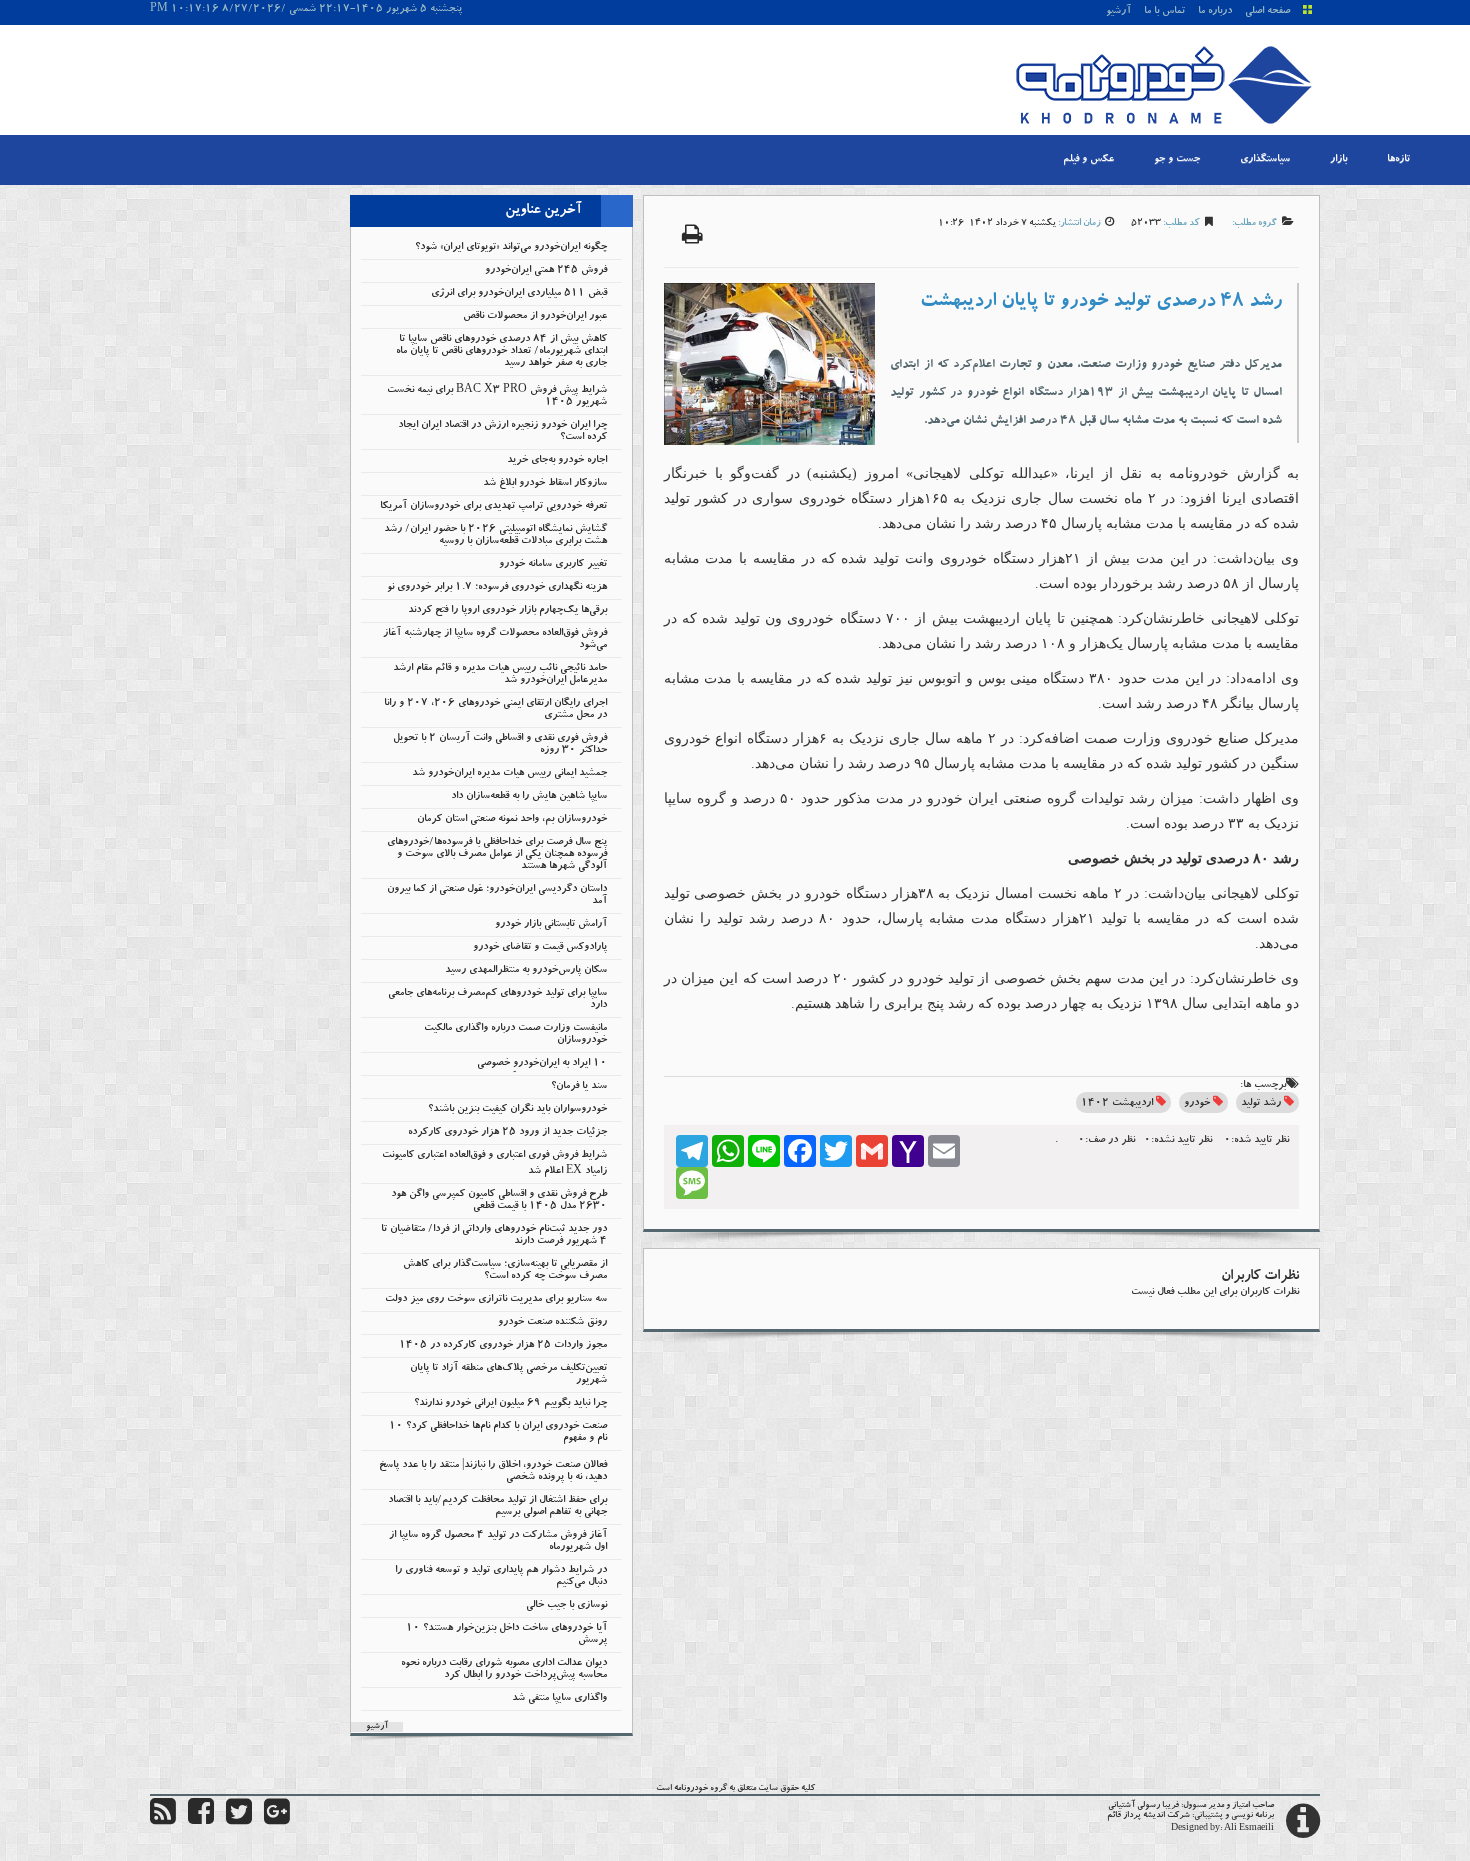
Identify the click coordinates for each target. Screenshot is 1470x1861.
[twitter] (239, 1821)
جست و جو (1177, 160)
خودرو (1197, 1104)
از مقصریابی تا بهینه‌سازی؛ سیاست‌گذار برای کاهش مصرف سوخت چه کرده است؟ (505, 1271)
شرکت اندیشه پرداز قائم (1148, 1816)
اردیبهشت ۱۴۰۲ (1117, 1104)
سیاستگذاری (1265, 160)
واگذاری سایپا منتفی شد (559, 1699)
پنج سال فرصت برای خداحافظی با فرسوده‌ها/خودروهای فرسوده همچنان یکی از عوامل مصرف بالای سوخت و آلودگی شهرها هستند (497, 855)
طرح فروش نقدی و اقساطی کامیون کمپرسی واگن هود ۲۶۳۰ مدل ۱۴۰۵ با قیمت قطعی (499, 1201)
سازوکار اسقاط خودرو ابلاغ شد (545, 484)
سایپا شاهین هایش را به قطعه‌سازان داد (529, 797)
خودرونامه (691, 1789)
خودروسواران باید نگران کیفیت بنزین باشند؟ (517, 1110)
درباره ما (1215, 12)
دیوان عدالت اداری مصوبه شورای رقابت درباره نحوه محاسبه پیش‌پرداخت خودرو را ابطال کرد (504, 1670)
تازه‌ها (1398, 160)
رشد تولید (1261, 1104)
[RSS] (163, 1821)
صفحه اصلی (1267, 12)
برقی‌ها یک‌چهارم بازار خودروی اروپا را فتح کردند (507, 611)
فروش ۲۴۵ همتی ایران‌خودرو (546, 271)
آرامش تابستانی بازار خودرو (551, 925)
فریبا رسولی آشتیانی (1143, 1806)
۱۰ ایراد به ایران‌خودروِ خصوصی (542, 1064)
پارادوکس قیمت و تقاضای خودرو (540, 948)
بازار (1338, 160)
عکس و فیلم (1088, 160)
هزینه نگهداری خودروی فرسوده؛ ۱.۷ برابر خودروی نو (497, 588)
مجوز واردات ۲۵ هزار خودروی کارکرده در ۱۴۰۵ (503, 1346)
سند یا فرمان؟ (579, 1087)
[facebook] (201, 1821)
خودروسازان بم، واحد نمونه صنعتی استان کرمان (512, 820)
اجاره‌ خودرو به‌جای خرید (557, 461)
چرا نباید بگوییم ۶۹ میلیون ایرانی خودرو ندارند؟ (510, 1404)
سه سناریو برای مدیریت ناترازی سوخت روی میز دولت (496, 1300)
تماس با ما (1164, 12)
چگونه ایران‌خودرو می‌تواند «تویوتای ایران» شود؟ (511, 248)
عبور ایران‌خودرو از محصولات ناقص (535, 317)
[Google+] (277, 1821)
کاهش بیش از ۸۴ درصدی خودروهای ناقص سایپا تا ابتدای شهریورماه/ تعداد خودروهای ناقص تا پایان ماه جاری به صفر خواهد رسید (501, 352)
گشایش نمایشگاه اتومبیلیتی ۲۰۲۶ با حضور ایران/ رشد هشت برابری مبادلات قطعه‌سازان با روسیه (495, 536)
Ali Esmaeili (1249, 1829)
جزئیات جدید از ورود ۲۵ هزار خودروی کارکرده (507, 1133)
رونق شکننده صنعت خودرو (552, 1323)
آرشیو (1118, 12)
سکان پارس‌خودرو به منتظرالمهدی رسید (526, 971)
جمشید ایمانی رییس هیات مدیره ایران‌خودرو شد (509, 774)
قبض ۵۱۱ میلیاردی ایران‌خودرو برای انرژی (519, 294)
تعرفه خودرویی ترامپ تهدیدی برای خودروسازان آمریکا (493, 507)
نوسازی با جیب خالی (566, 1606)
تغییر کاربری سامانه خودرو (553, 565)
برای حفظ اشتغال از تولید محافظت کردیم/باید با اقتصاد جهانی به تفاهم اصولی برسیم (497, 1507)
